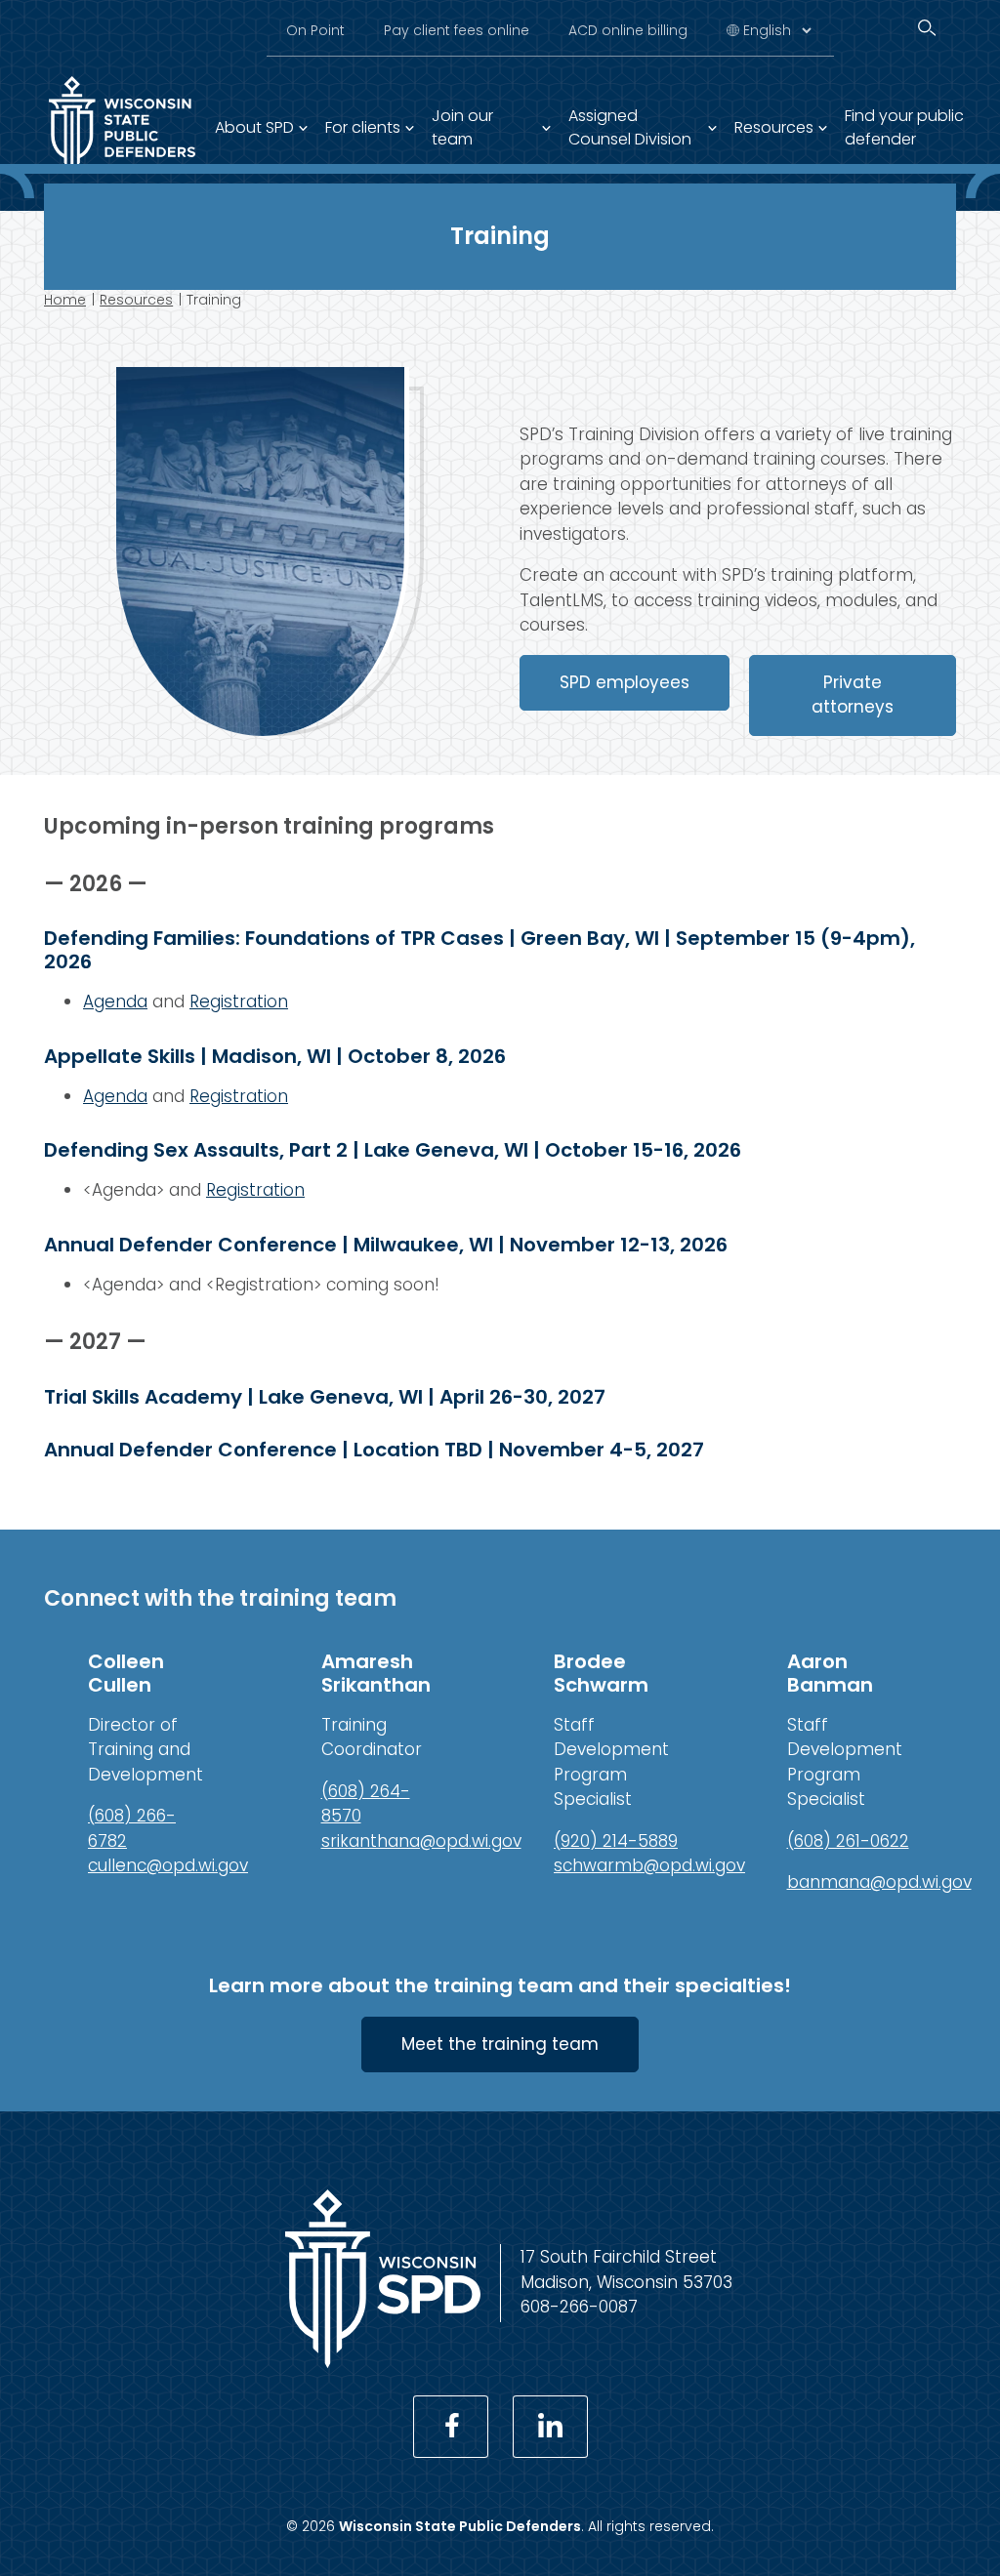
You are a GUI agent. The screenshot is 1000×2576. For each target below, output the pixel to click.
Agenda (115, 1002)
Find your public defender (904, 127)
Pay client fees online (457, 30)
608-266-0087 (579, 2307)
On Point (315, 30)
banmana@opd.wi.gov (879, 1882)
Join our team (462, 127)
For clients (363, 127)
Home (65, 300)
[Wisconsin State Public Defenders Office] (383, 2362)
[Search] (927, 28)
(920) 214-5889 (616, 1841)
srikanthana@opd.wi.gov (421, 1841)
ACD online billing (628, 30)
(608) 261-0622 (848, 1841)
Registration (239, 1002)
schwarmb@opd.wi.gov (649, 1865)
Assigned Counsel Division (630, 127)
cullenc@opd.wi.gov (168, 1865)
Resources (774, 127)
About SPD (254, 127)
